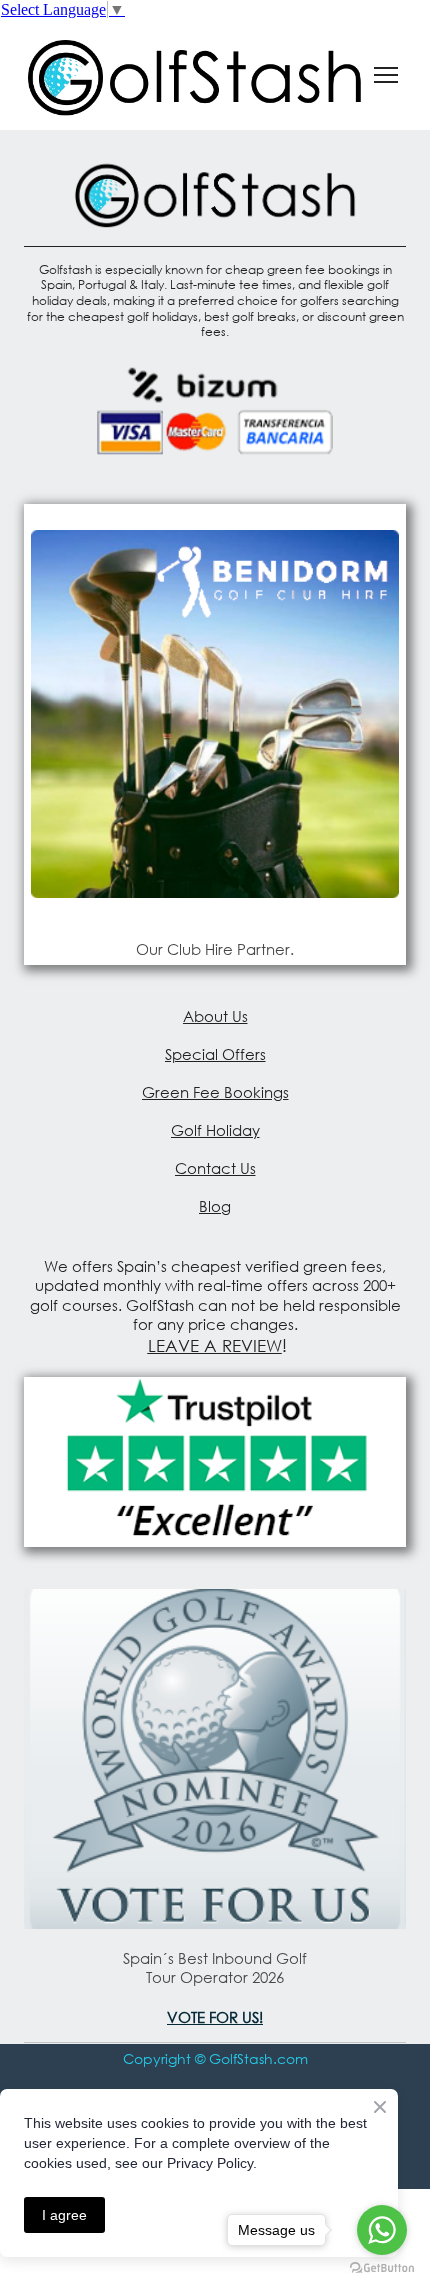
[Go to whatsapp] (382, 2230)
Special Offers (215, 1054)
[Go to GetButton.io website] (382, 2268)
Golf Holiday (215, 1130)
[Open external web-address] (215, 715)
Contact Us (215, 1168)
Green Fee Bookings (215, 1092)
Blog (215, 1206)
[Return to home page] (195, 74)
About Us (215, 1016)
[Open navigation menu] (386, 75)
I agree (64, 2215)
